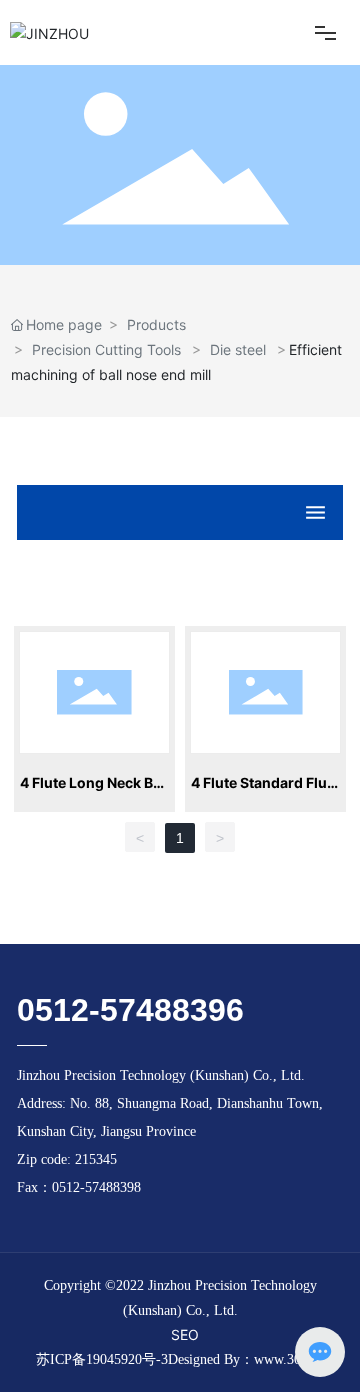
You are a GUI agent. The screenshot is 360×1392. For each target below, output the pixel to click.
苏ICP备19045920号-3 (102, 1359)
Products (156, 324)
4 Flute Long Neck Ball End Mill (94, 786)
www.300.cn (289, 1359)
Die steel (238, 349)
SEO (185, 1334)
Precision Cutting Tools (106, 349)
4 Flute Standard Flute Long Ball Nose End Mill (265, 786)
